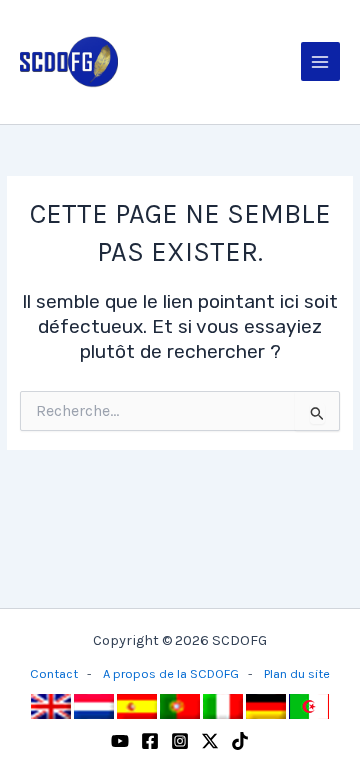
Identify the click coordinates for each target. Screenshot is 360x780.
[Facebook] (150, 741)
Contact (54, 673)
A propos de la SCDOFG (171, 673)
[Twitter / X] (210, 741)
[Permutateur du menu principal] (320, 61)
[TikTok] (240, 741)
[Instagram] (180, 741)
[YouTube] (120, 741)
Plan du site (297, 673)
